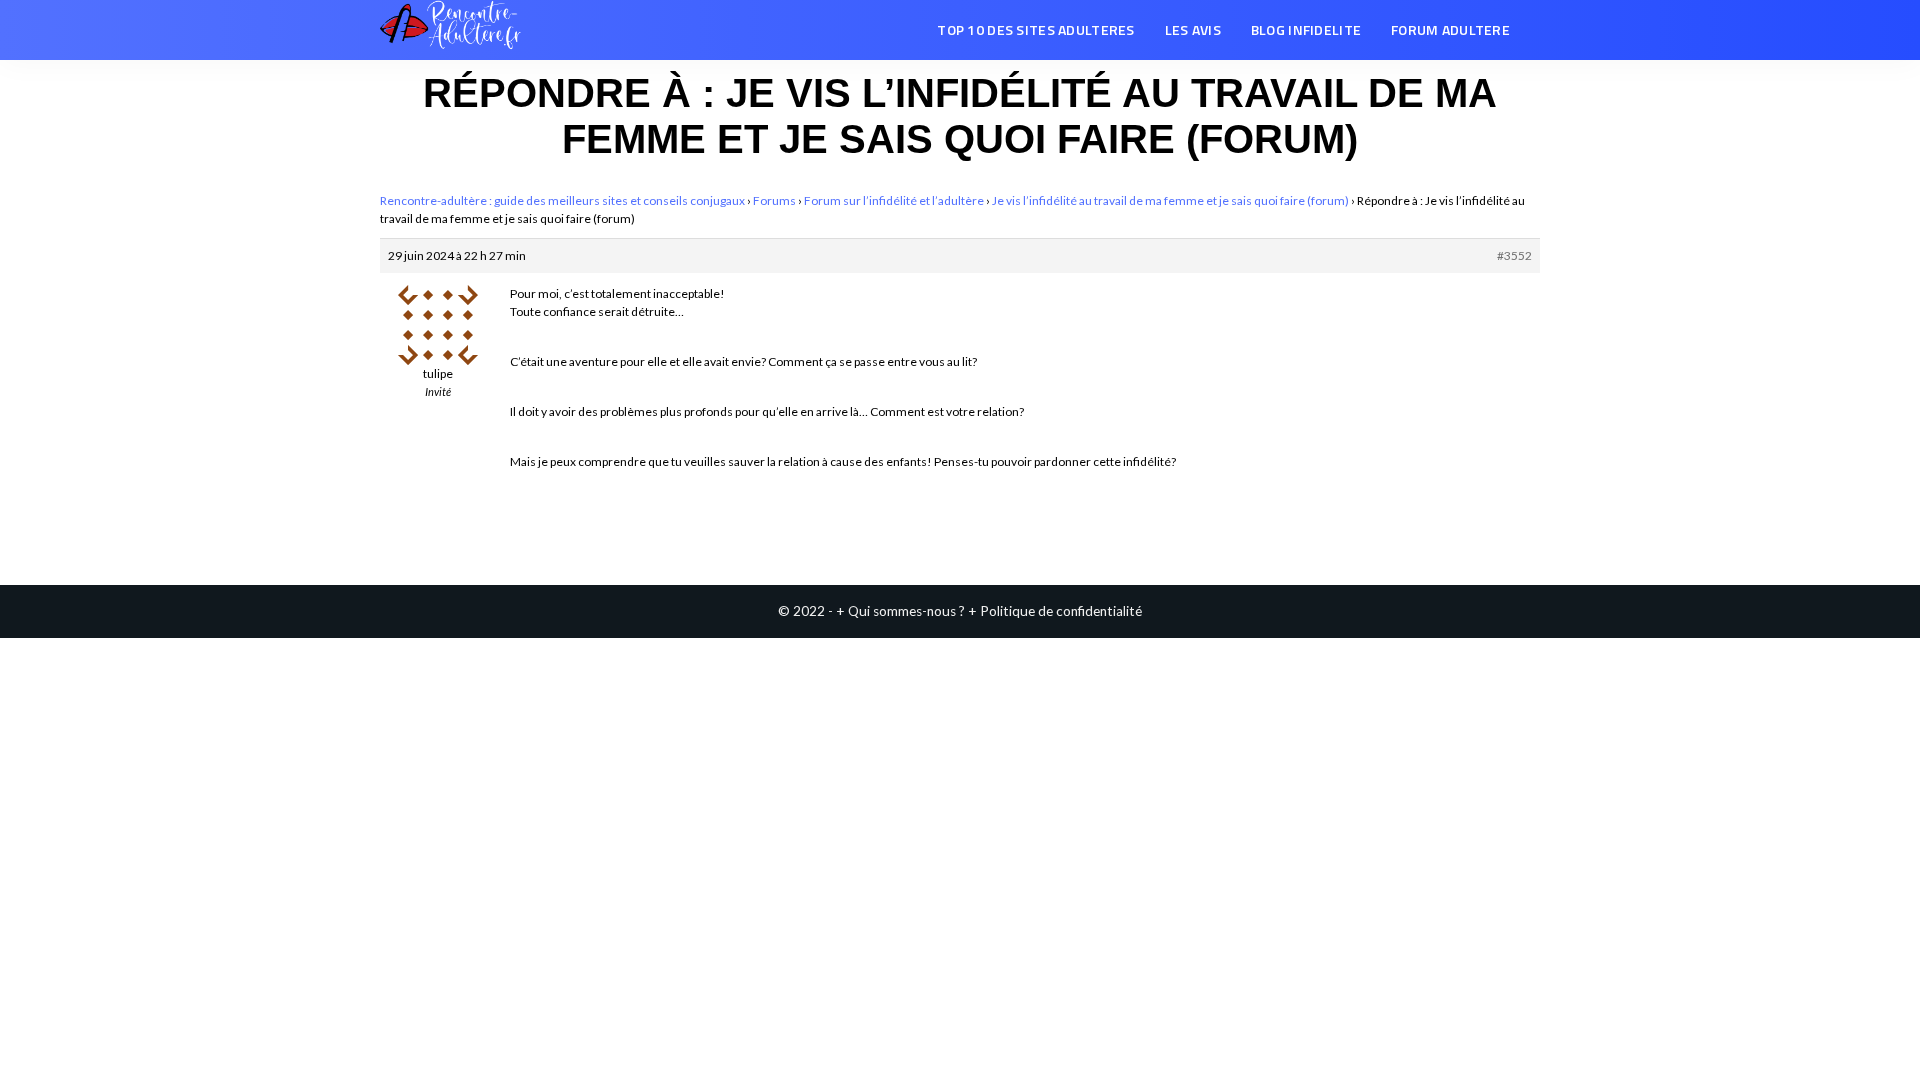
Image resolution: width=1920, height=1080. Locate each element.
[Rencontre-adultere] (451, 30)
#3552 (1514, 255)
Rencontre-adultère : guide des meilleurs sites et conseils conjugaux (562, 200)
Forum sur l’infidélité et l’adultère (894, 200)
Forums (774, 200)
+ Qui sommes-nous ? (900, 611)
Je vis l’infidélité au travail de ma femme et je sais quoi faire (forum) (1170, 200)
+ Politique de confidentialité (1055, 611)
